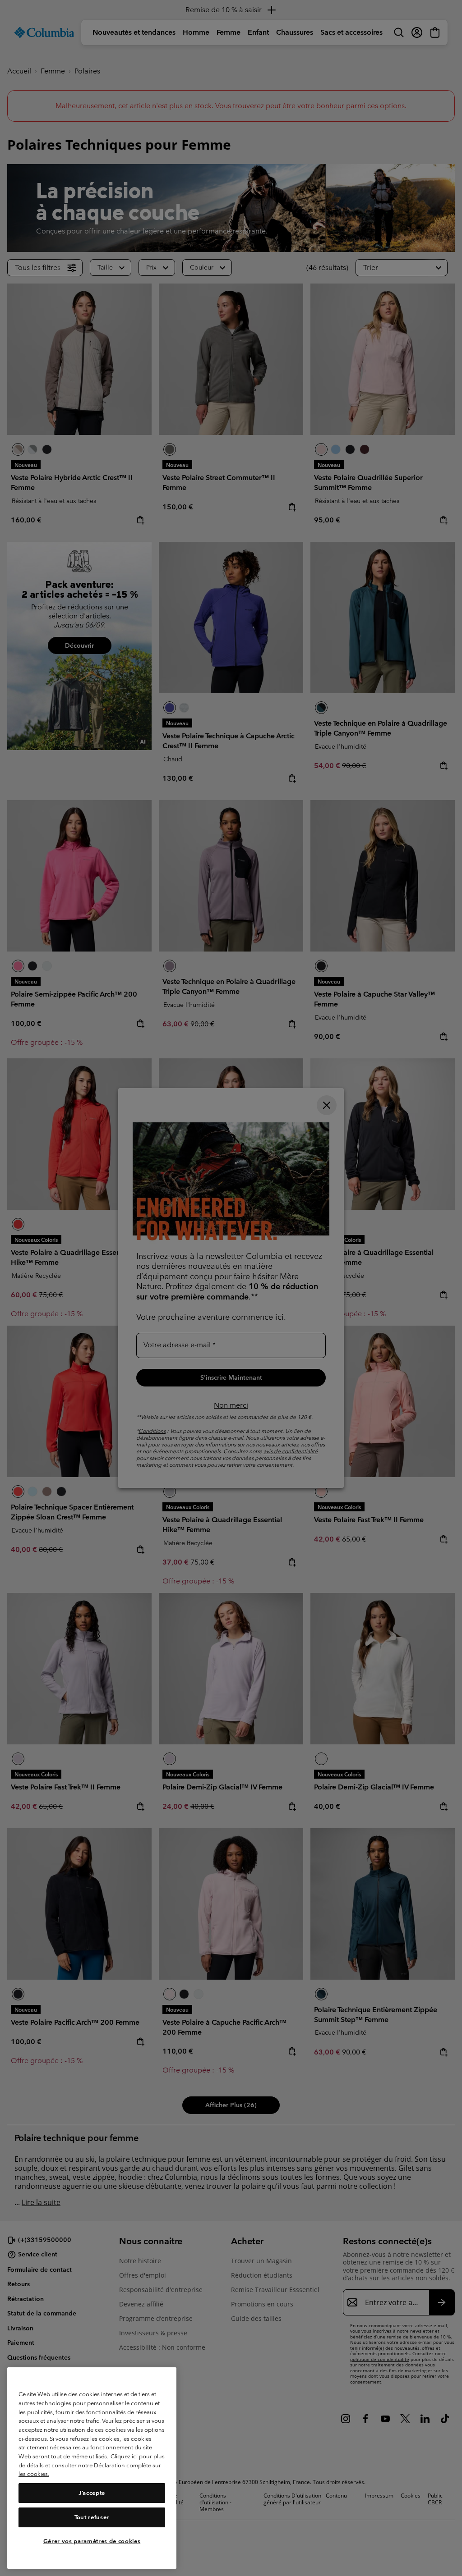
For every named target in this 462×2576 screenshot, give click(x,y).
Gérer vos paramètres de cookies (92, 2541)
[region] (92, 2468)
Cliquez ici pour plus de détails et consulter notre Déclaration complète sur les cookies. (92, 2465)
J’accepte (92, 2493)
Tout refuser (92, 2517)
